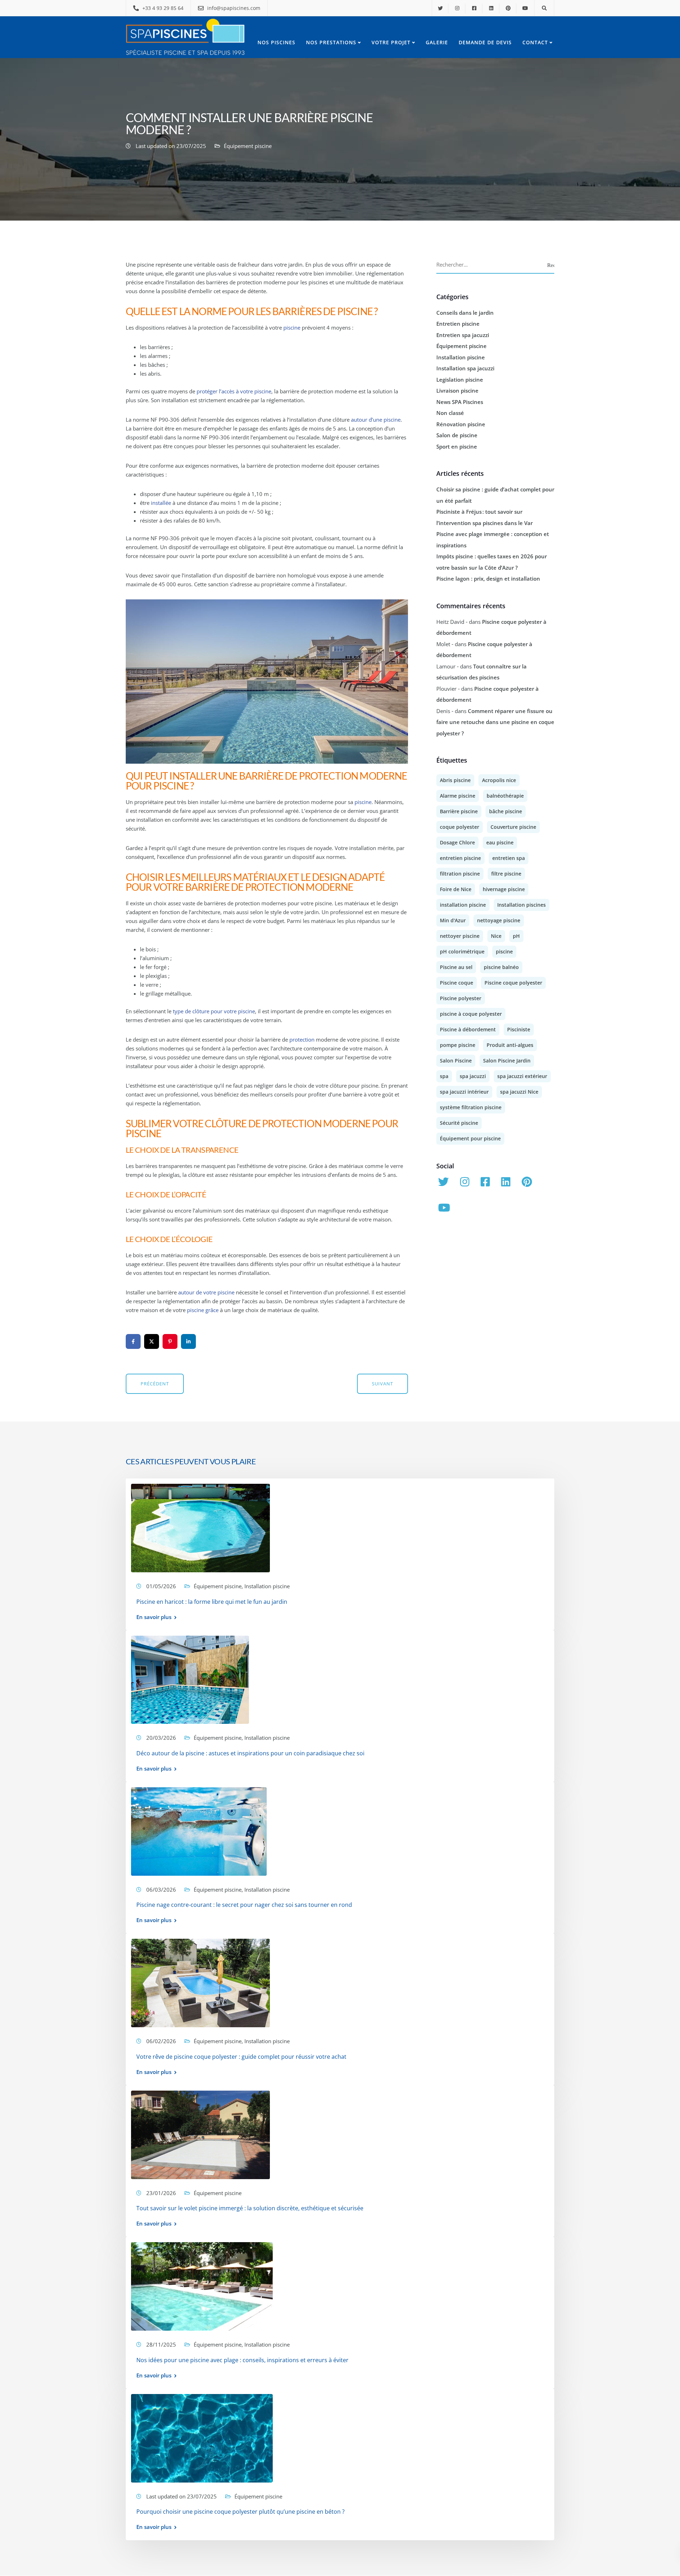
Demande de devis (485, 42)
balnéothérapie (505, 796)
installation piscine (463, 905)
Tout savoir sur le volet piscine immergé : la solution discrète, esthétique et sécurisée (250, 2209)
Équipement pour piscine (470, 1138)
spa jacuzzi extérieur (522, 1076)
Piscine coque (457, 983)
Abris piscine (455, 780)
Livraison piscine (457, 391)
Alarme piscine (458, 796)
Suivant (382, 1384)
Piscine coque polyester (513, 983)
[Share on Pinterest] (170, 1341)
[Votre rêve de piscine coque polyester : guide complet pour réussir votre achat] (200, 1982)
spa (444, 1076)
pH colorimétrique (462, 951)
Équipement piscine (248, 146)
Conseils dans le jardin (465, 313)
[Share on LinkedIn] (188, 1341)
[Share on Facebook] (133, 1341)
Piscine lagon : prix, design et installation (488, 579)
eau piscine (500, 842)
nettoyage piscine (499, 920)
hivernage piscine (504, 889)
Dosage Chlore (457, 842)
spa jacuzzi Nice (519, 1092)
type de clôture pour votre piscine (214, 1011)
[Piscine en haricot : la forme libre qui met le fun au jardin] (200, 1527)
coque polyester (460, 827)
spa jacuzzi (473, 1076)
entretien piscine (460, 858)
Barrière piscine (459, 811)
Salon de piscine (457, 435)
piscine (292, 327)
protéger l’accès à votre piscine (234, 391)
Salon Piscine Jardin (507, 1061)
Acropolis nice (499, 780)
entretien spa (509, 858)
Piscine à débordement (468, 1029)
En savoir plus (154, 1617)
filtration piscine (460, 874)
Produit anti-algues (510, 1045)
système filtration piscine (471, 1107)
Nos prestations (331, 42)
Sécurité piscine (459, 1123)
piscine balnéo (501, 967)
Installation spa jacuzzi (465, 368)
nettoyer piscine (460, 936)
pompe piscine (458, 1045)
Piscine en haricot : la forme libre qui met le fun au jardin (212, 1602)
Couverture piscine (513, 827)
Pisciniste (519, 1029)
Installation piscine (461, 357)
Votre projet (391, 42)
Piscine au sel (456, 967)
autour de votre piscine (206, 1292)
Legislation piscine (460, 380)
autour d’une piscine (376, 420)
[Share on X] (152, 1341)
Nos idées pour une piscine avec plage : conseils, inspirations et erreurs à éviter (242, 2360)
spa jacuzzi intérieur (464, 1092)
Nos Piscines (276, 42)
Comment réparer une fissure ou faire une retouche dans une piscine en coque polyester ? (495, 722)
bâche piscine (506, 811)
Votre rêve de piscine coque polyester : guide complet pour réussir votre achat (241, 2057)
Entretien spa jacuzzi (463, 335)
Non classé (450, 413)
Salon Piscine (456, 1061)
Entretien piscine (458, 324)
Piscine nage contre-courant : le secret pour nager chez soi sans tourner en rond (244, 1905)
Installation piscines (522, 905)
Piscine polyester (461, 998)
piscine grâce (203, 1310)
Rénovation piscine (461, 424)
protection (302, 1039)
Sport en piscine (457, 446)
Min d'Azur (453, 920)
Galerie (437, 42)
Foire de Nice (456, 889)
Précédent (155, 1384)
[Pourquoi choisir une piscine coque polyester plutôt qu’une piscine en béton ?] (202, 2438)
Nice (496, 936)
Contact (535, 42)
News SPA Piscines (460, 402)
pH (516, 936)
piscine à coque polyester (471, 1014)
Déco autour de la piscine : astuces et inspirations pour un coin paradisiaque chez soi (250, 1753)
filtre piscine (506, 874)
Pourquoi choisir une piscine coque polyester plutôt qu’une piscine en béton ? (240, 2512)
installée (161, 503)
